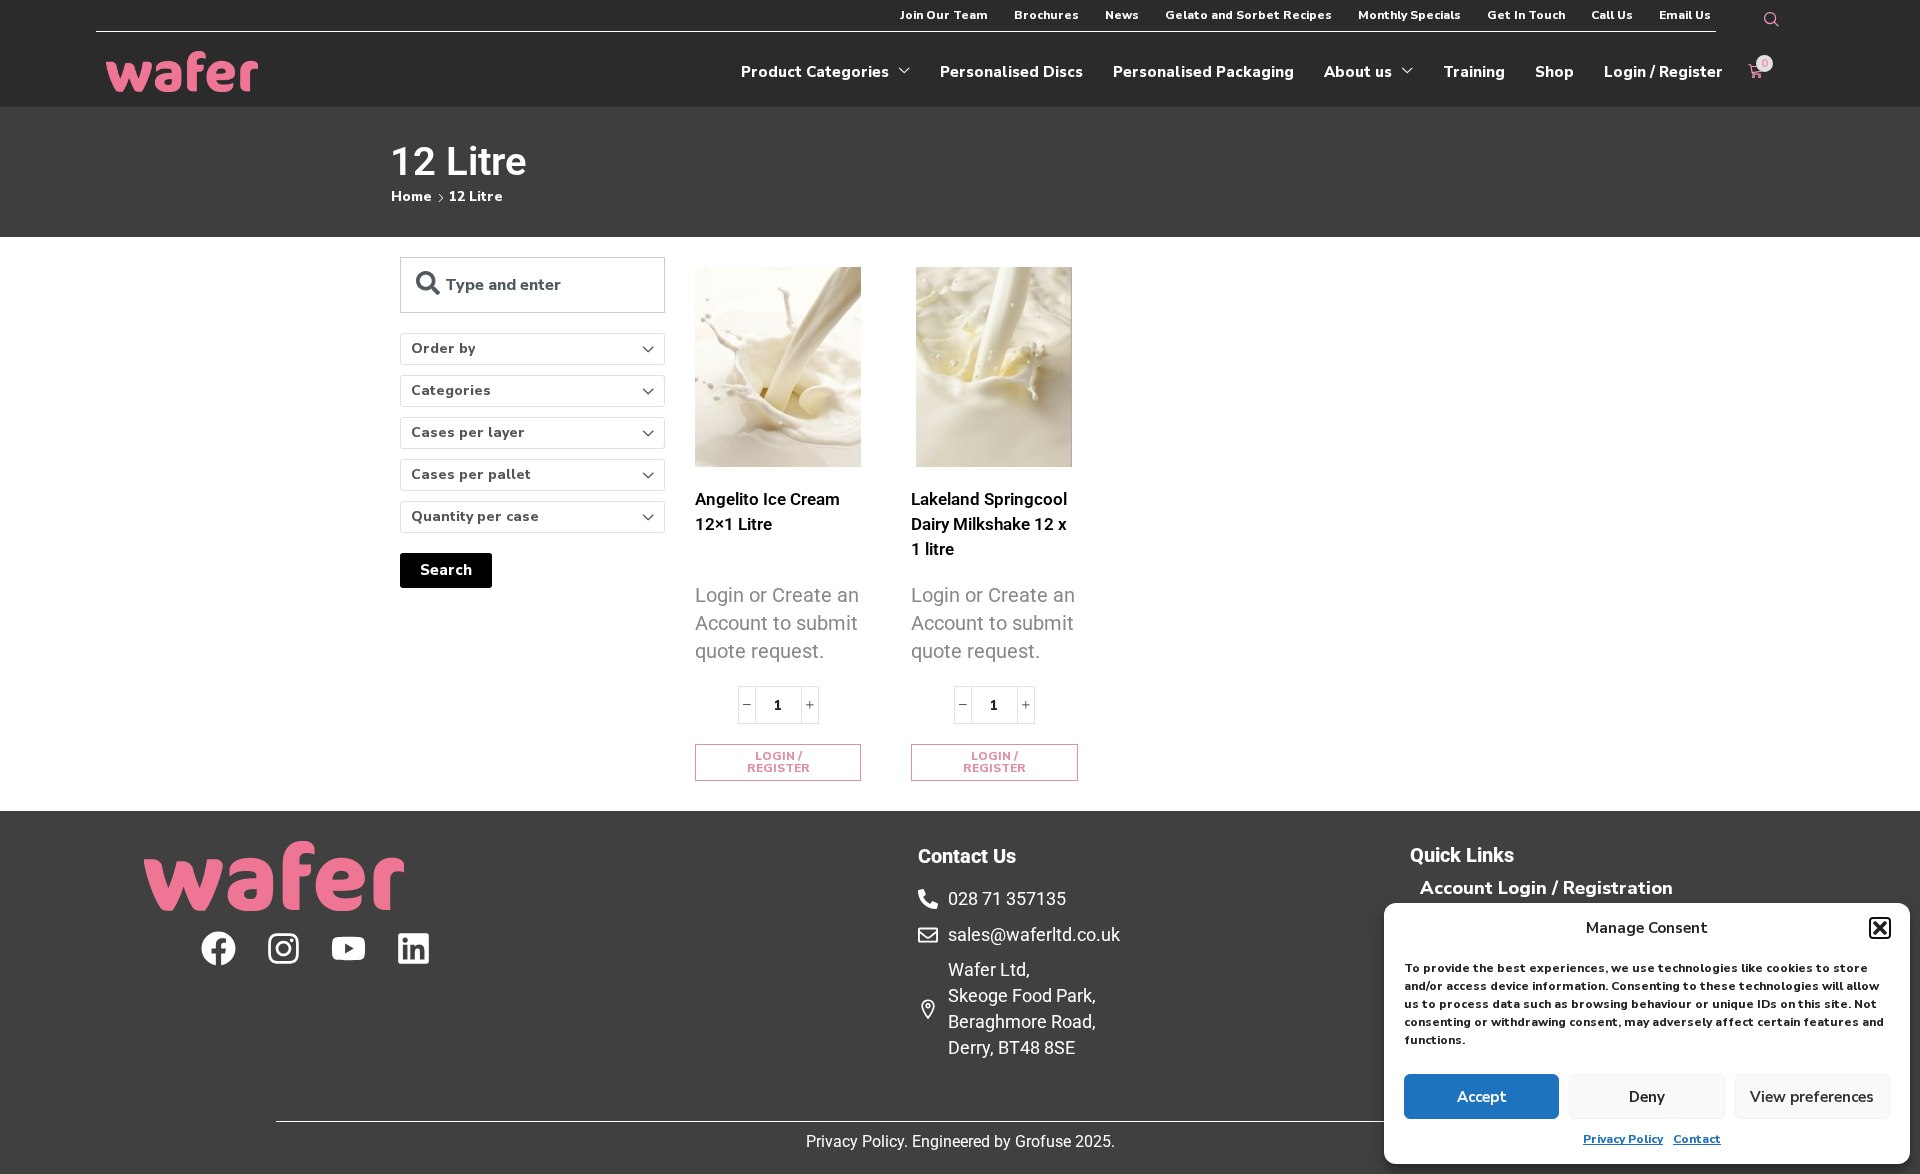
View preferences (1812, 1097)
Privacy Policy (1623, 1139)
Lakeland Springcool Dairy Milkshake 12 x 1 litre (989, 524)
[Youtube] (348, 948)
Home (411, 196)
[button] (1880, 928)
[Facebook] (218, 948)
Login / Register (778, 762)
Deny (1647, 1097)
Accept (1482, 1097)
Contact (1697, 1139)
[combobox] (532, 285)
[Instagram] (283, 948)
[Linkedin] (413, 948)
